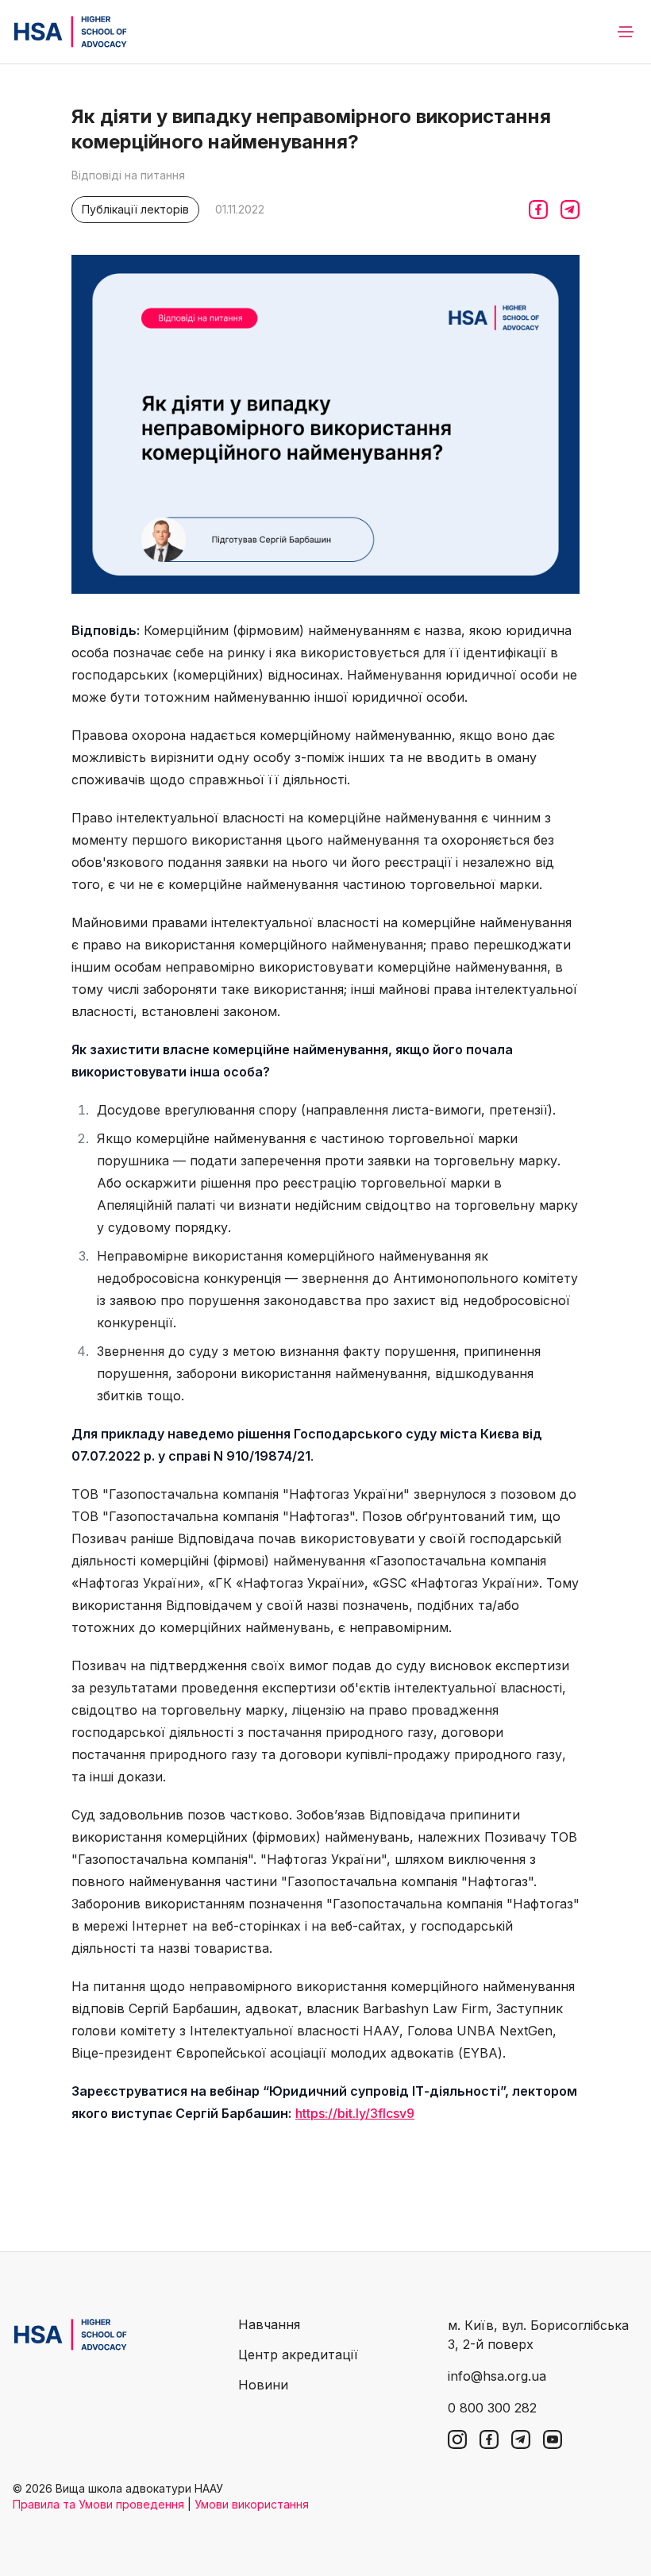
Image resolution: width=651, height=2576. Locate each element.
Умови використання (252, 2504)
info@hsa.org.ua (497, 2376)
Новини (263, 2385)
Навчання (269, 2324)
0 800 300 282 (492, 2408)
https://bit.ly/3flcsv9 (355, 2113)
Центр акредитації (298, 2355)
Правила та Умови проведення (98, 2504)
